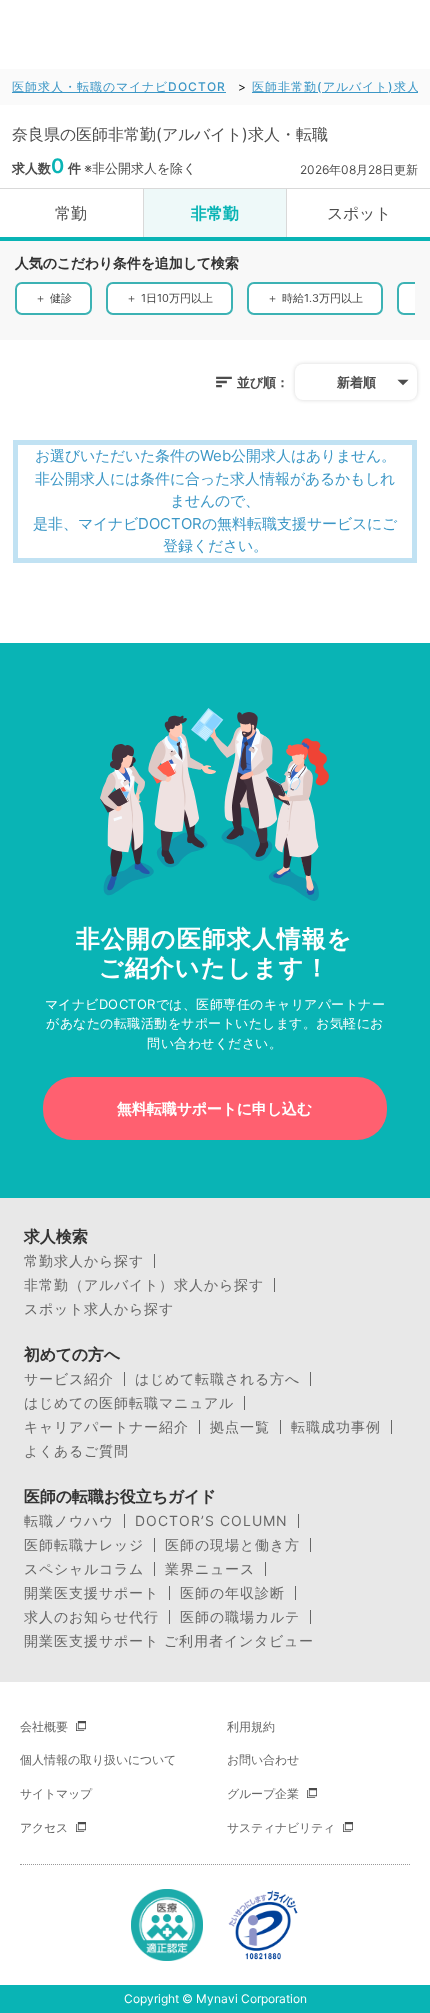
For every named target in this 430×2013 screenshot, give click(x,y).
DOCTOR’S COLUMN (211, 1521)
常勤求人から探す (84, 1261)
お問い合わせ (263, 1759)
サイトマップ (56, 1793)
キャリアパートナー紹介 (106, 1427)
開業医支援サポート (91, 1593)
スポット (359, 213)
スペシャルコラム (84, 1569)
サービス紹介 (69, 1379)
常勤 (71, 213)
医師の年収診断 (232, 1593)
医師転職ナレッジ (84, 1545)
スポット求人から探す (99, 1309)
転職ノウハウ (69, 1521)
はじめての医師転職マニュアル (129, 1403)
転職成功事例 (336, 1427)
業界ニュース (210, 1569)
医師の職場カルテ (240, 1617)
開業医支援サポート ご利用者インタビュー (169, 1641)
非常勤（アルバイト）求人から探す (144, 1285)
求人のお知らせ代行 (91, 1617)
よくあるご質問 (76, 1451)
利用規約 (251, 1726)
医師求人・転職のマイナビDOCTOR (119, 86)
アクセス (44, 1827)
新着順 (356, 382)
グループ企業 (263, 1793)
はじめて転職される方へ (217, 1379)
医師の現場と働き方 (232, 1545)
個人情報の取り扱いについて (98, 1759)
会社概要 (44, 1726)
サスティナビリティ (281, 1827)
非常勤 (215, 213)
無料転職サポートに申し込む (214, 1108)
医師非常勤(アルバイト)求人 (336, 86)
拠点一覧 (240, 1427)
